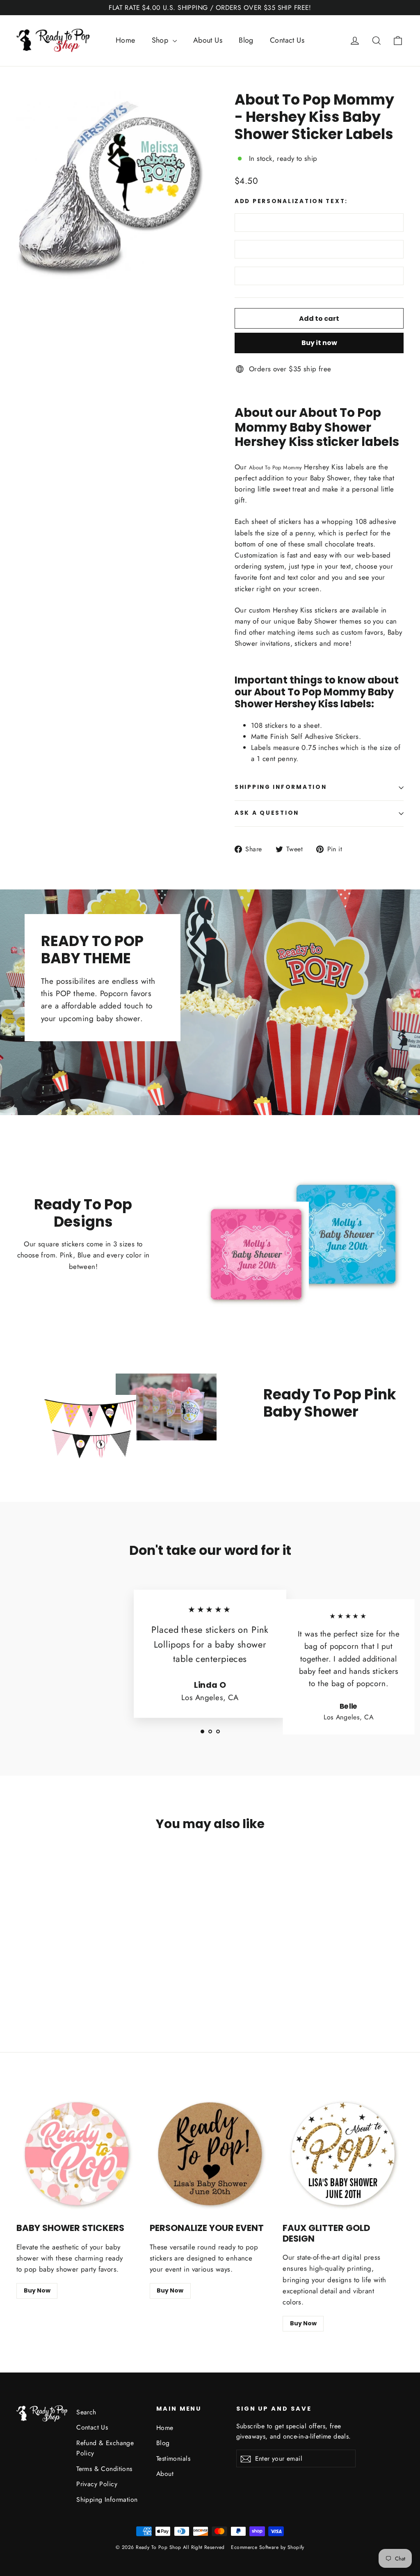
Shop (161, 40)
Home (126, 40)
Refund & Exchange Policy (105, 2448)
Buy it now (319, 343)
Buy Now (37, 2290)
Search (86, 2412)
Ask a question (267, 813)
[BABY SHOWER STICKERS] (77, 2154)
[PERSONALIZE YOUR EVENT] (210, 2154)
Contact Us (287, 40)
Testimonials (173, 2458)
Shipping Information (107, 2499)
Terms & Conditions (104, 2469)
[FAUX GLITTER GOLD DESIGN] (343, 2154)
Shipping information (281, 787)
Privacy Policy (97, 2484)
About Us (208, 40)
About (165, 2474)
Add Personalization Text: (291, 201)
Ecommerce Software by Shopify (267, 2547)
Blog (246, 40)
